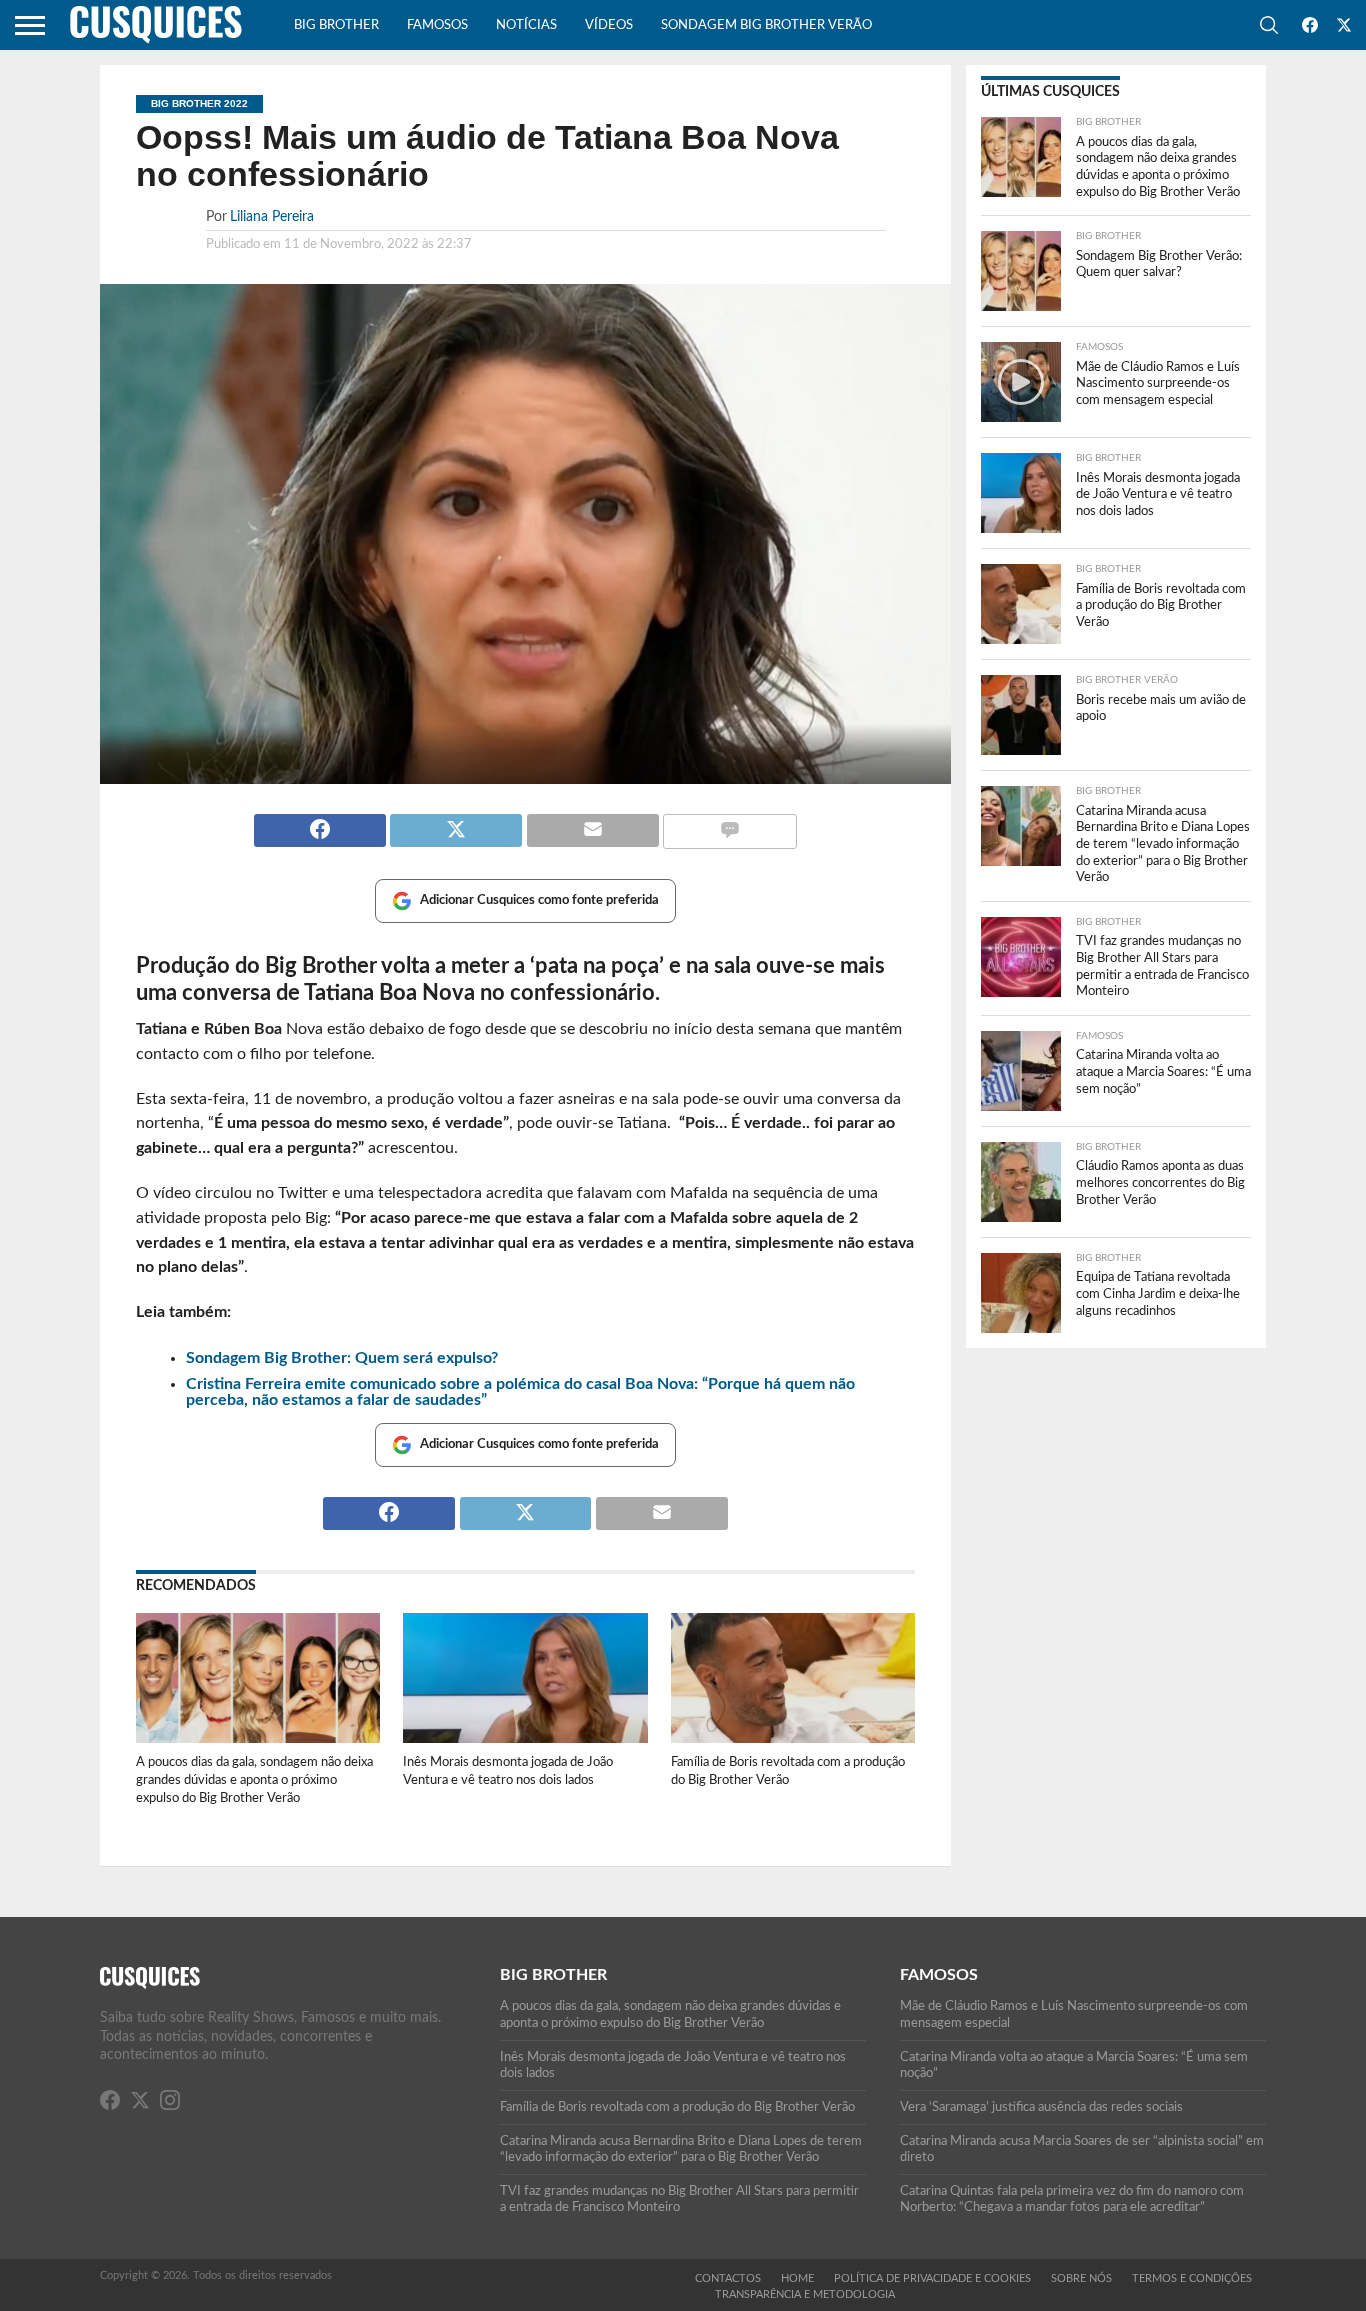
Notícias (526, 25)
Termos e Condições (1192, 2278)
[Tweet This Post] (456, 822)
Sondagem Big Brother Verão (766, 25)
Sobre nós (1081, 2278)
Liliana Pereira (272, 216)
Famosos (437, 25)
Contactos (728, 2278)
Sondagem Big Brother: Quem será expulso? (342, 1358)
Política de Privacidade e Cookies (932, 2278)
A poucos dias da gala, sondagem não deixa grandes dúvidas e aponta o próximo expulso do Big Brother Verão (254, 1779)
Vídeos (609, 25)
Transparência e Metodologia (805, 2294)
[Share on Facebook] (320, 822)
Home (797, 2278)
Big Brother (336, 25)
